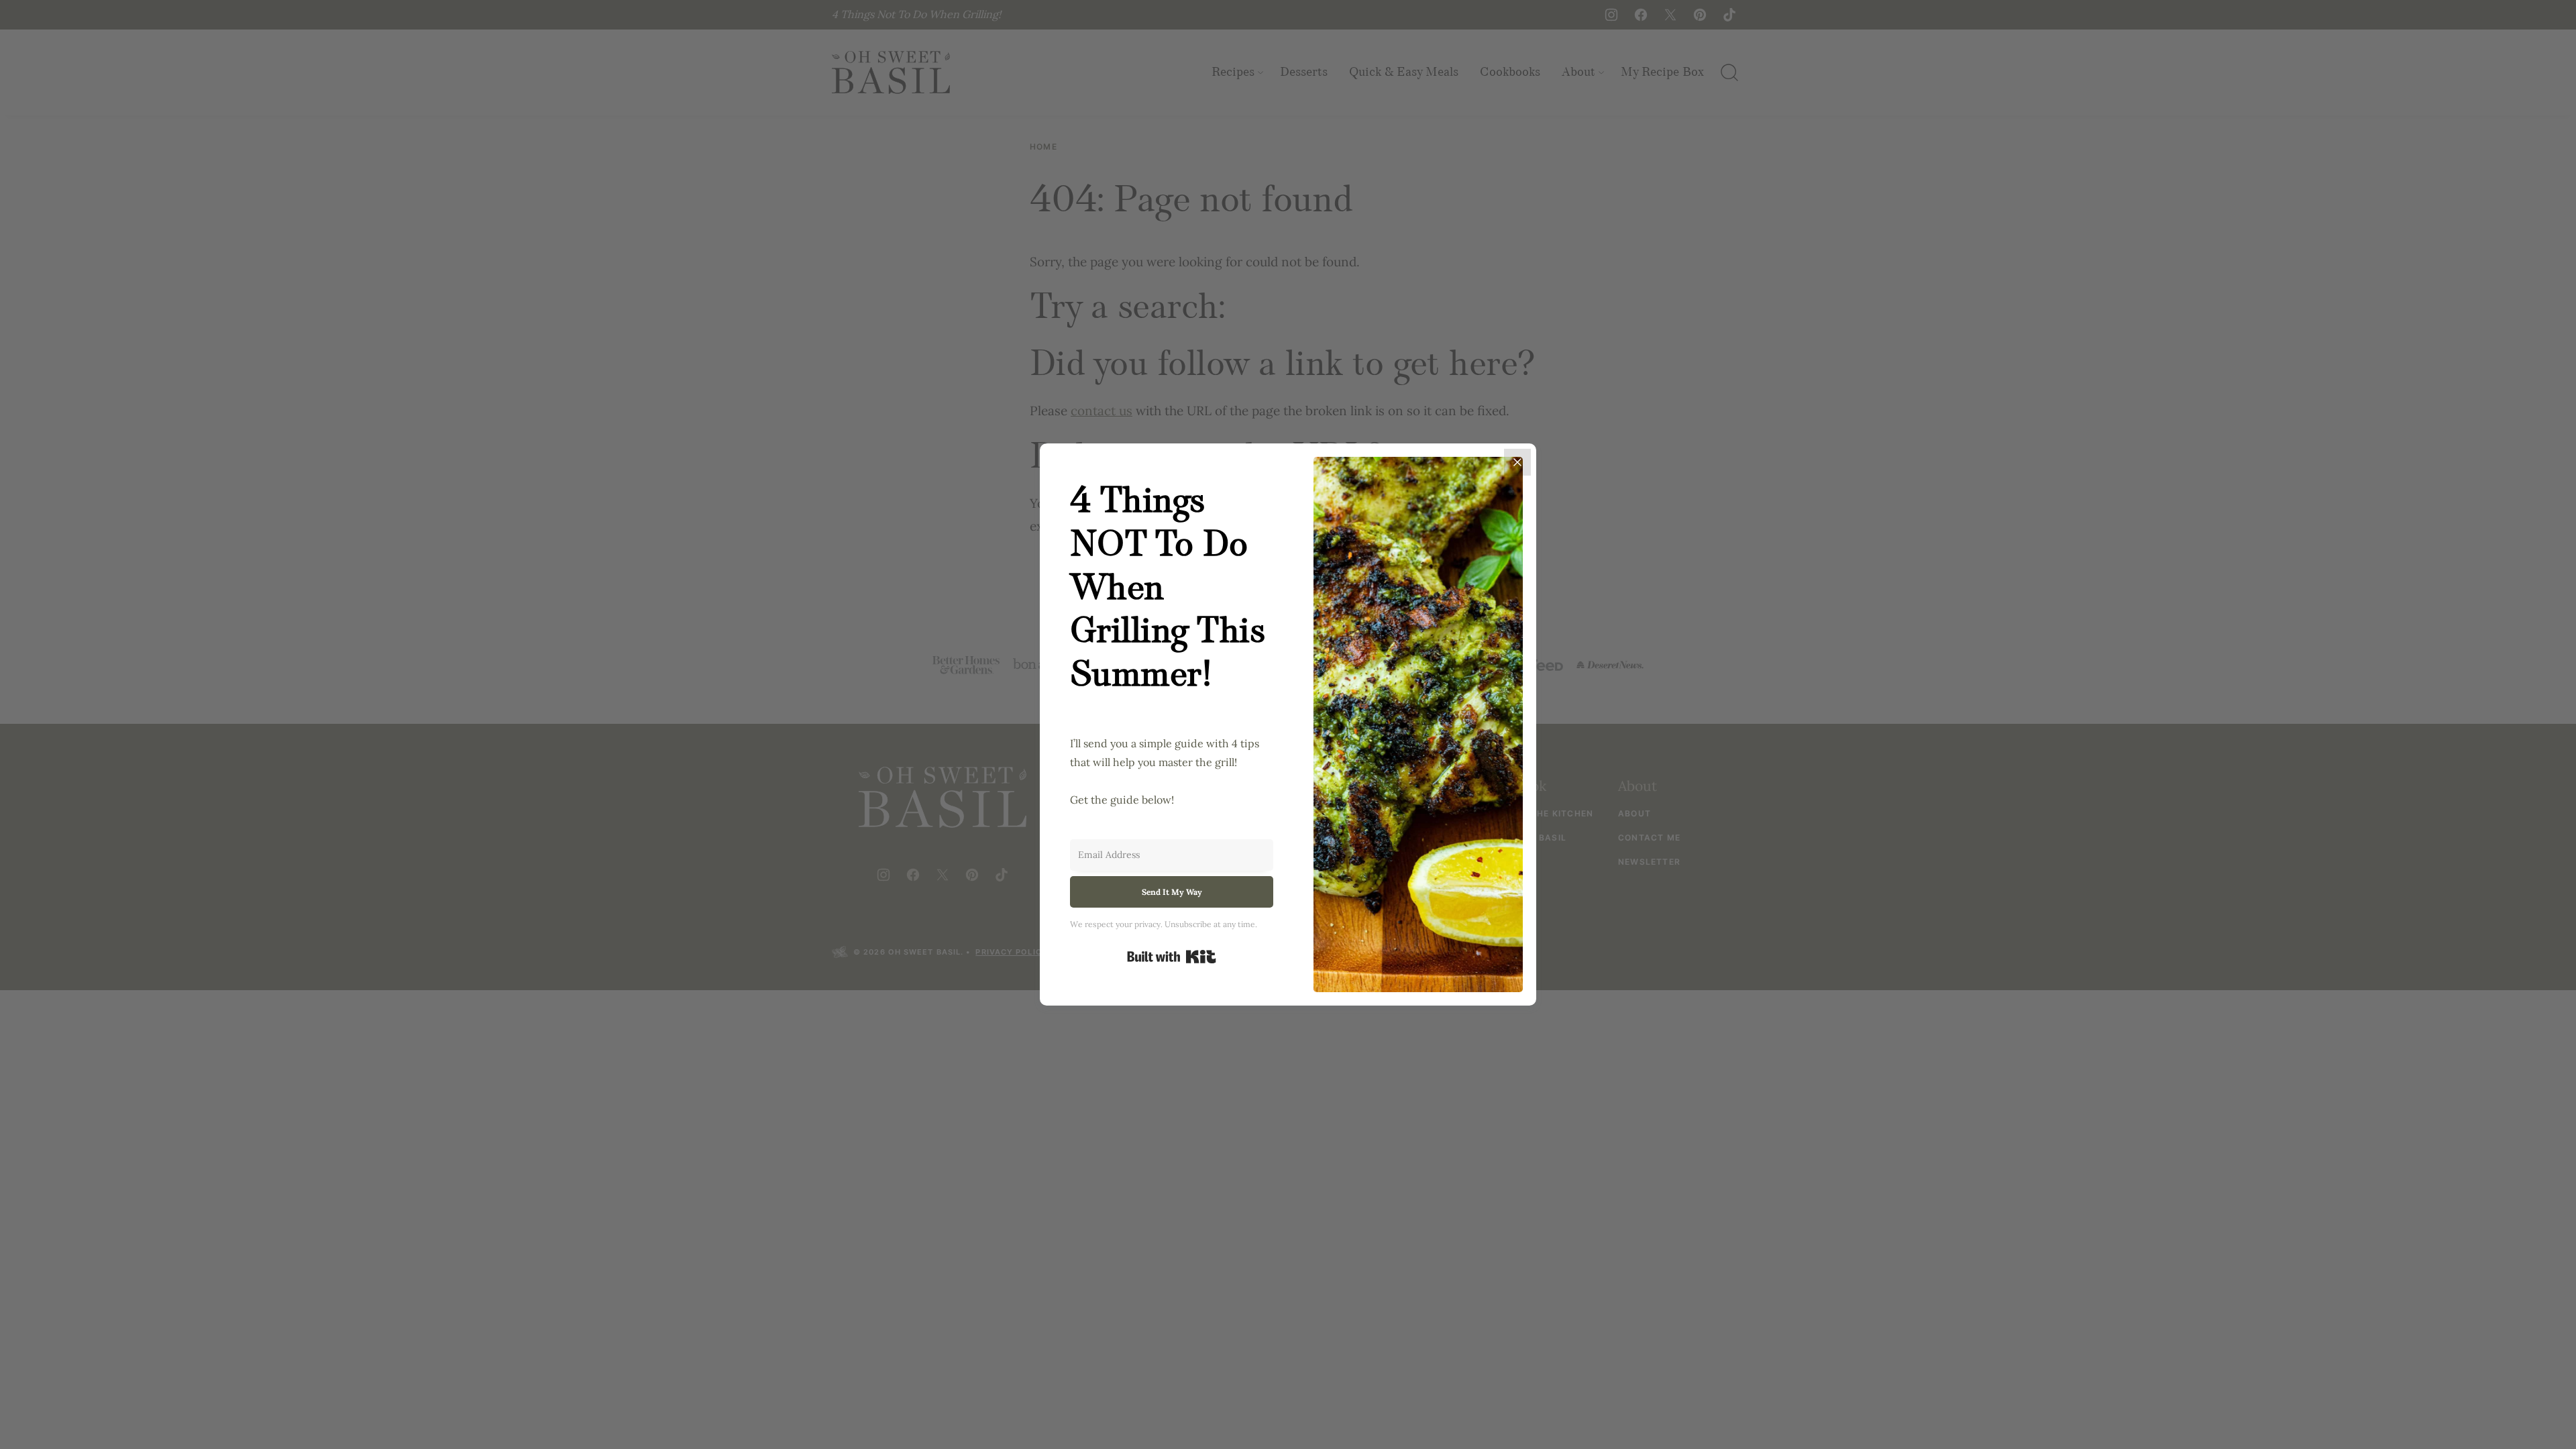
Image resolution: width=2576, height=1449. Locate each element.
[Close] (1517, 462)
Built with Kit (1172, 957)
